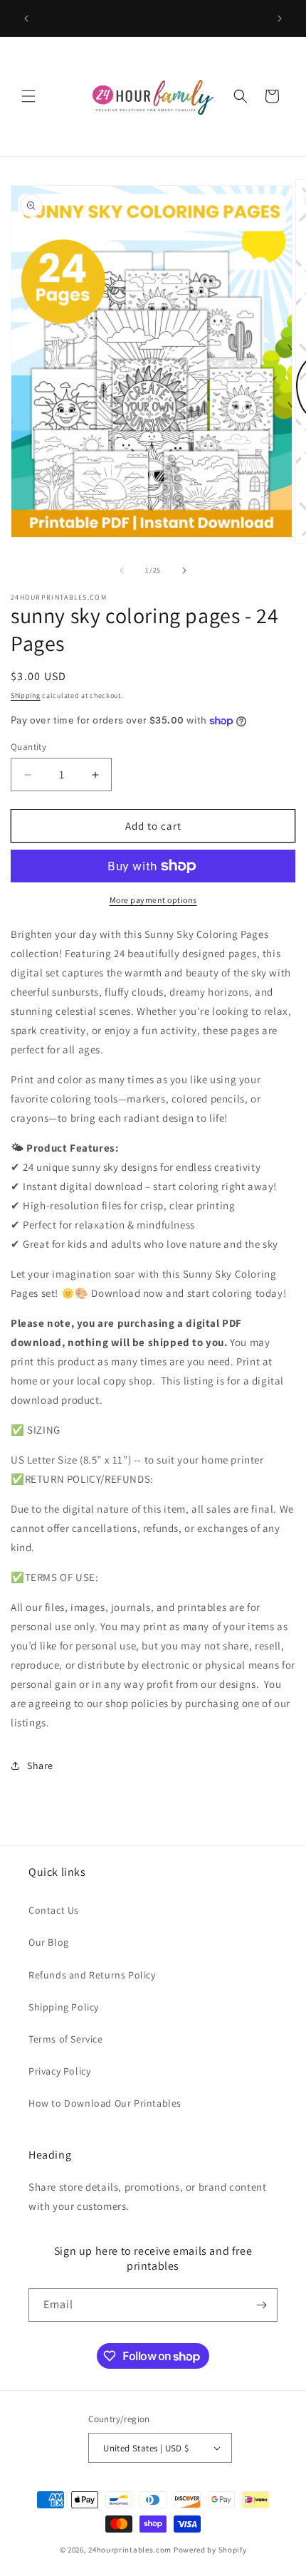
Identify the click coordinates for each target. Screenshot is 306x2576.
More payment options (153, 900)
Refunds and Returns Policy (92, 1975)
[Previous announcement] (26, 19)
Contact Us (54, 1910)
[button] (28, 96)
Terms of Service (66, 2039)
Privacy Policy (59, 2071)
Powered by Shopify (210, 2550)
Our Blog (49, 1942)
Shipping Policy (64, 2007)
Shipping (26, 695)
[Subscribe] (261, 2305)
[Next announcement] (280, 19)
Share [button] (40, 1766)
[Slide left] (122, 570)
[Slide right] (184, 570)
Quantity (28, 747)
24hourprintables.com (130, 2550)
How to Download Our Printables (105, 2103)
